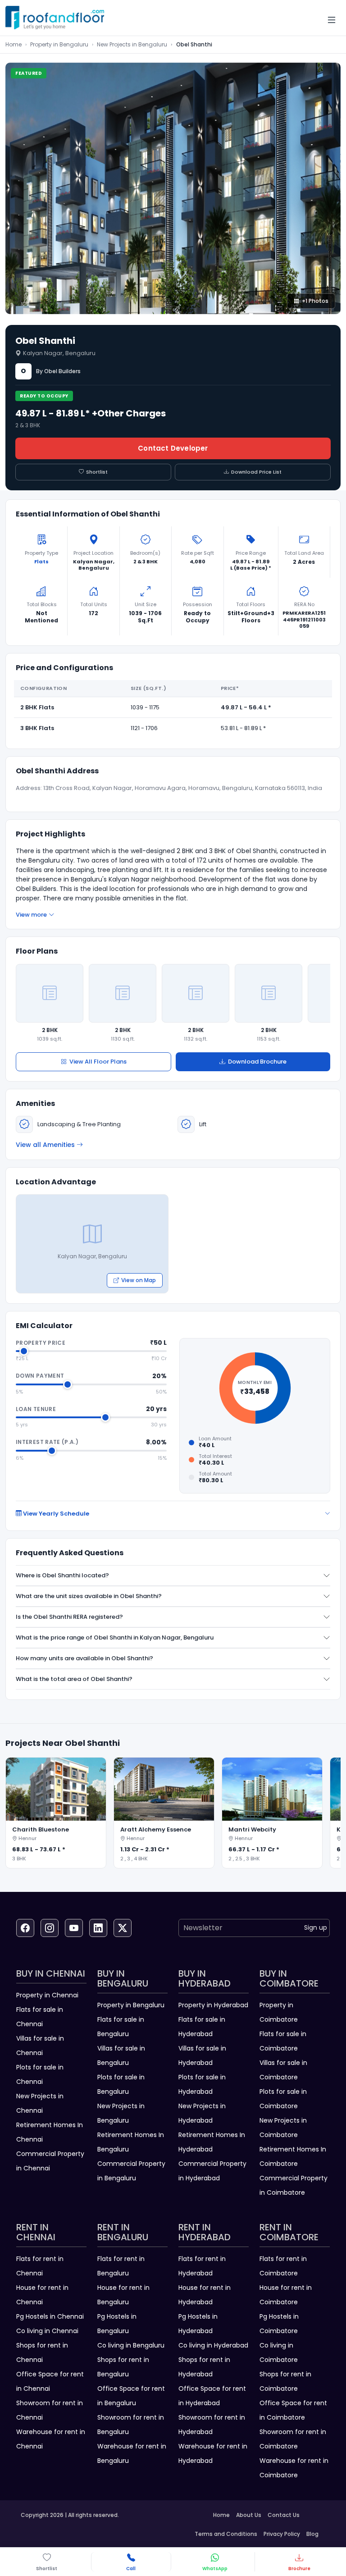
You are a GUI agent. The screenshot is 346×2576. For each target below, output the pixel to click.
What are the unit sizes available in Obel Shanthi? (89, 1596)
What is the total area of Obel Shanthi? (74, 1679)
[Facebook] (25, 1928)
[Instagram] (50, 1928)
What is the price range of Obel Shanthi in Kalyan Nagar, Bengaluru (115, 1637)
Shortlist (97, 472)
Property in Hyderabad (213, 2005)
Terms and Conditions (226, 2534)
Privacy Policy (282, 2534)
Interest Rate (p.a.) (47, 1442)
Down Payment (40, 1376)
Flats (41, 562)
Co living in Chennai (47, 2331)
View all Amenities (45, 1145)
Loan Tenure (36, 1409)
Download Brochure (257, 1062)
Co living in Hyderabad (213, 2345)
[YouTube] (74, 1928)
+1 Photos (315, 301)
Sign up (316, 1927)
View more (31, 915)
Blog (312, 2534)
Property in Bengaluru (59, 44)
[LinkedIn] (98, 1928)
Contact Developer (173, 448)
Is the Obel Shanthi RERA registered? (69, 1617)
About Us (249, 2515)
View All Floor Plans (98, 1062)
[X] (123, 1928)
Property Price (41, 1343)
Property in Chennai (47, 1995)
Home (14, 44)
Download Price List (256, 472)
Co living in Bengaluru (131, 2345)
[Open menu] (332, 20)
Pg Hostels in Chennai (50, 2316)
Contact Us (284, 2515)
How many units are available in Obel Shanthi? (84, 1658)
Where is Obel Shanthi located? (62, 1575)
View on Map (139, 1280)
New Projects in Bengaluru (132, 44)
